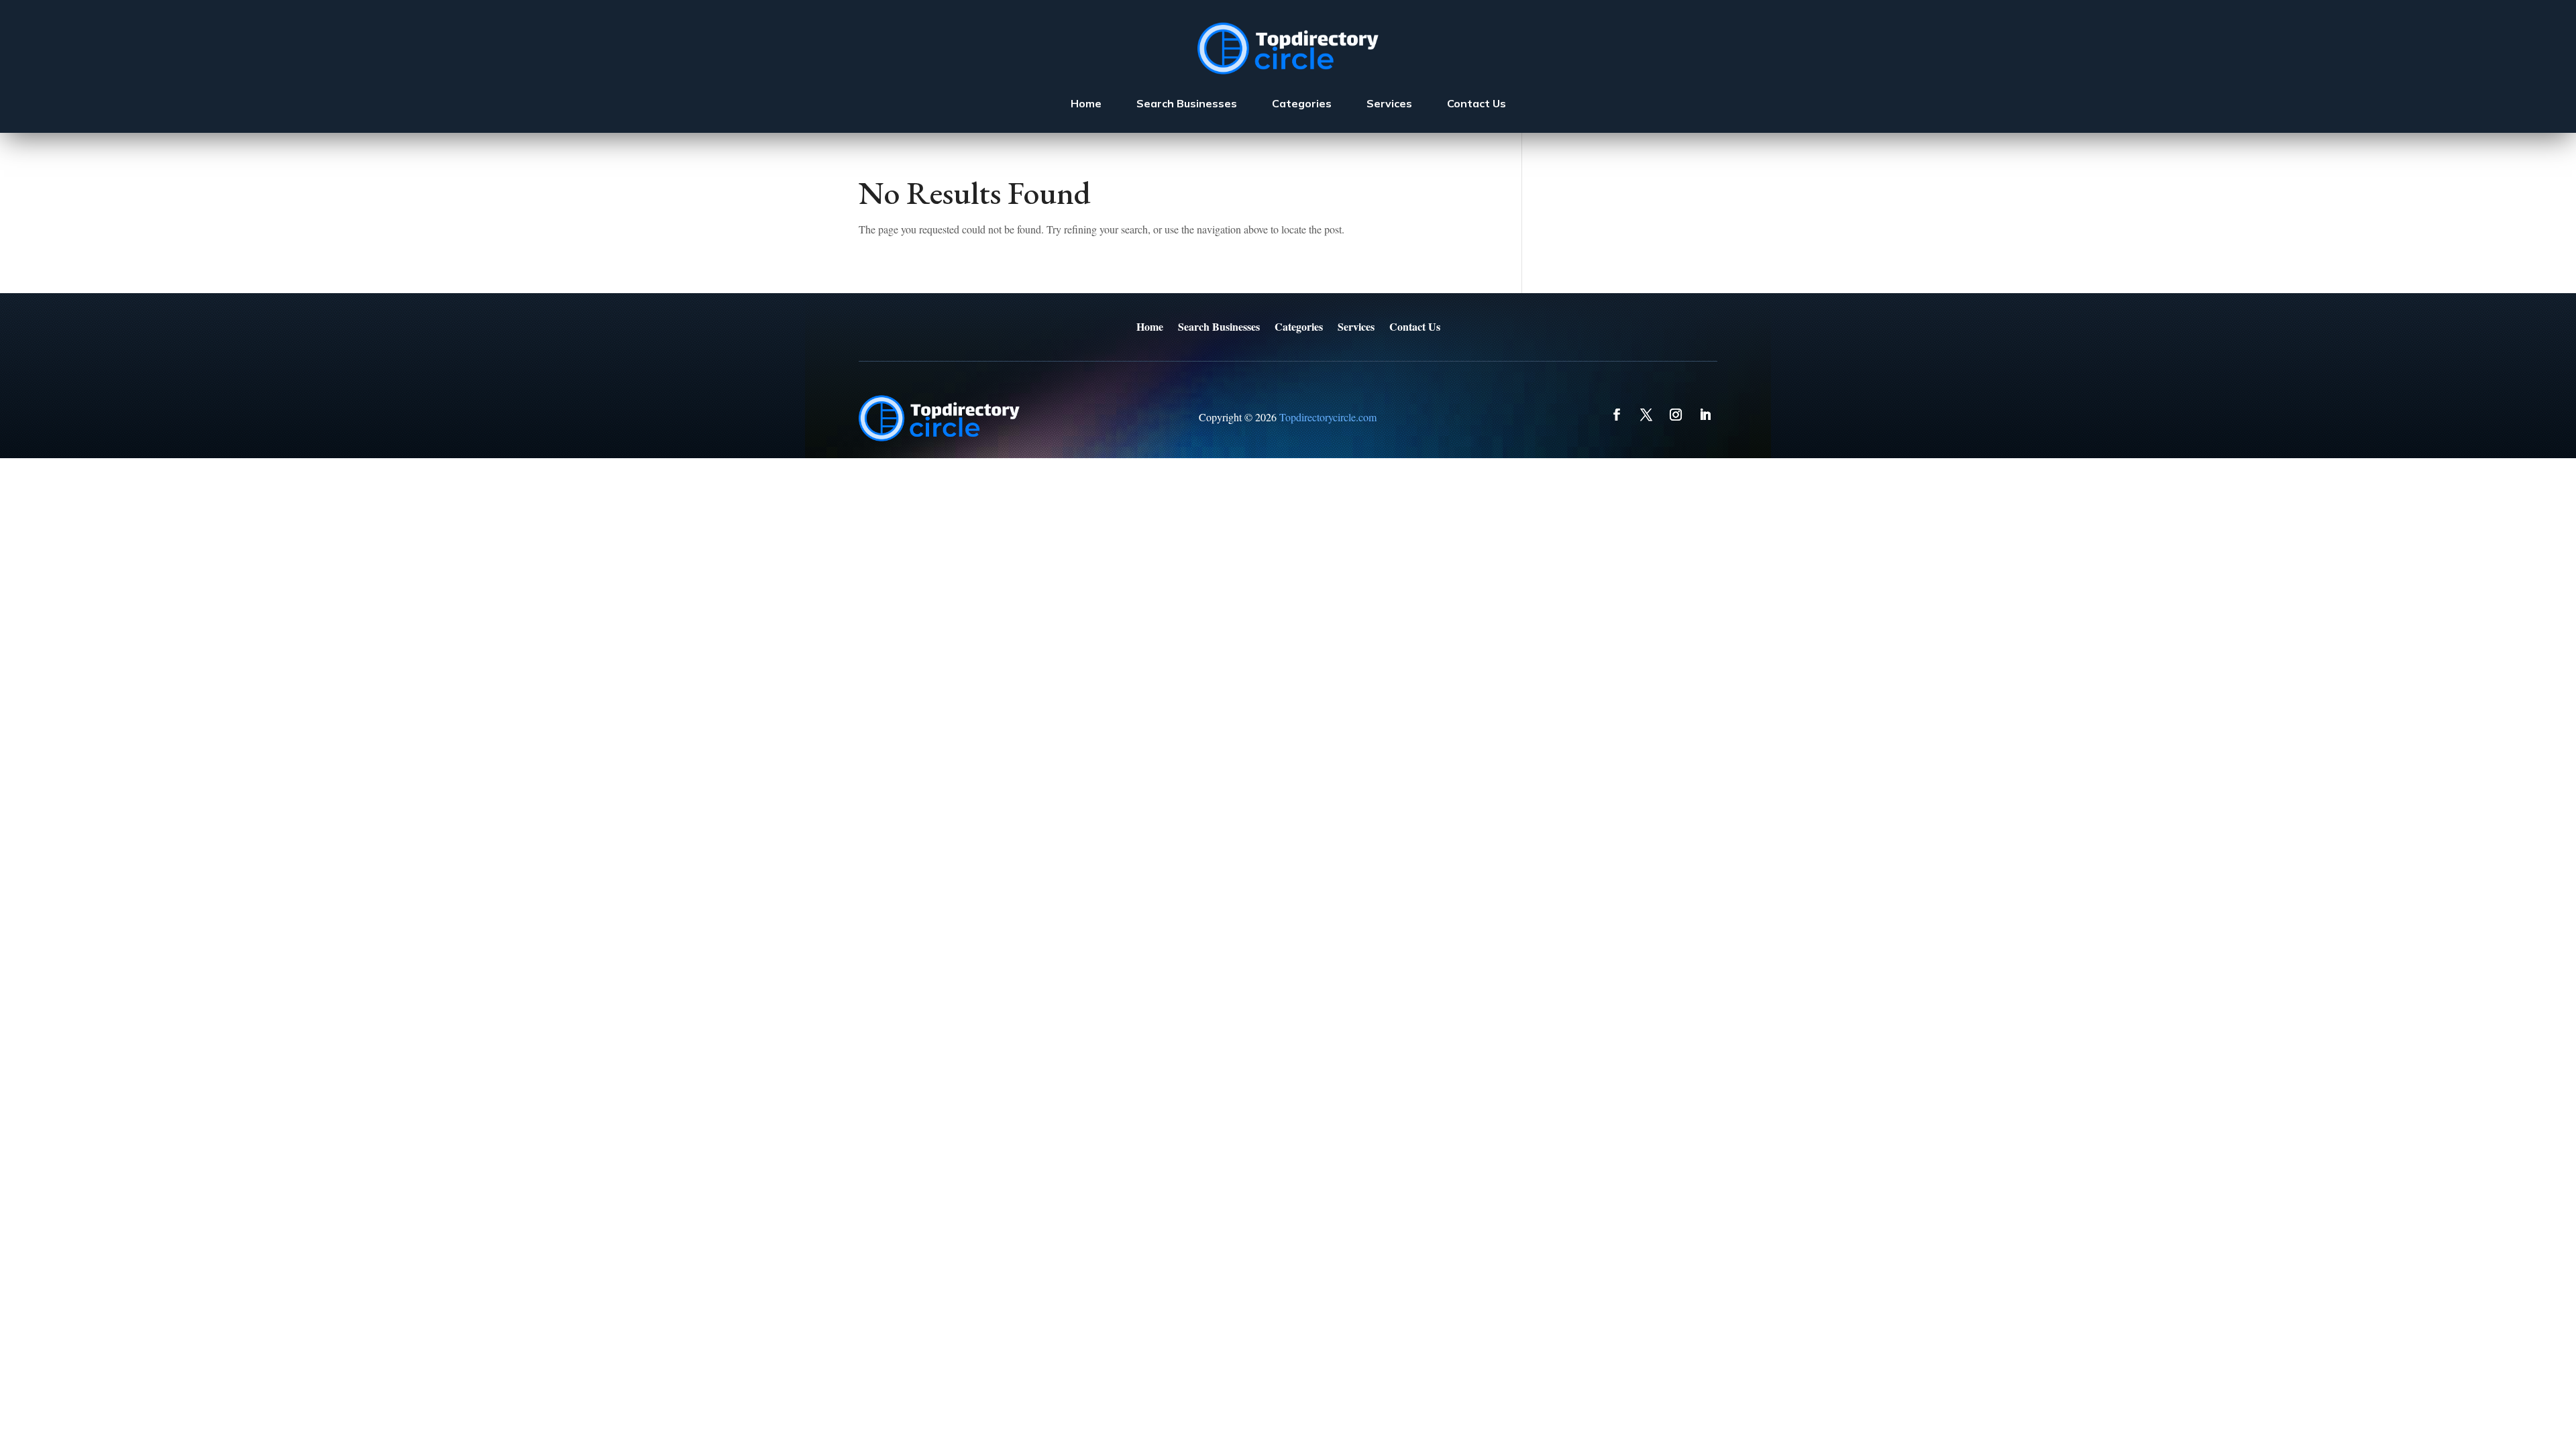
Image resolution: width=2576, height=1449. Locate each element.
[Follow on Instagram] (1676, 415)
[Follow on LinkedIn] (1705, 415)
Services (1389, 103)
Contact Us (1477, 103)
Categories (1302, 103)
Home (1086, 103)
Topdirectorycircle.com (1328, 417)
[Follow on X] (1646, 415)
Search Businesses (1187, 103)
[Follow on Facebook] (1617, 415)
